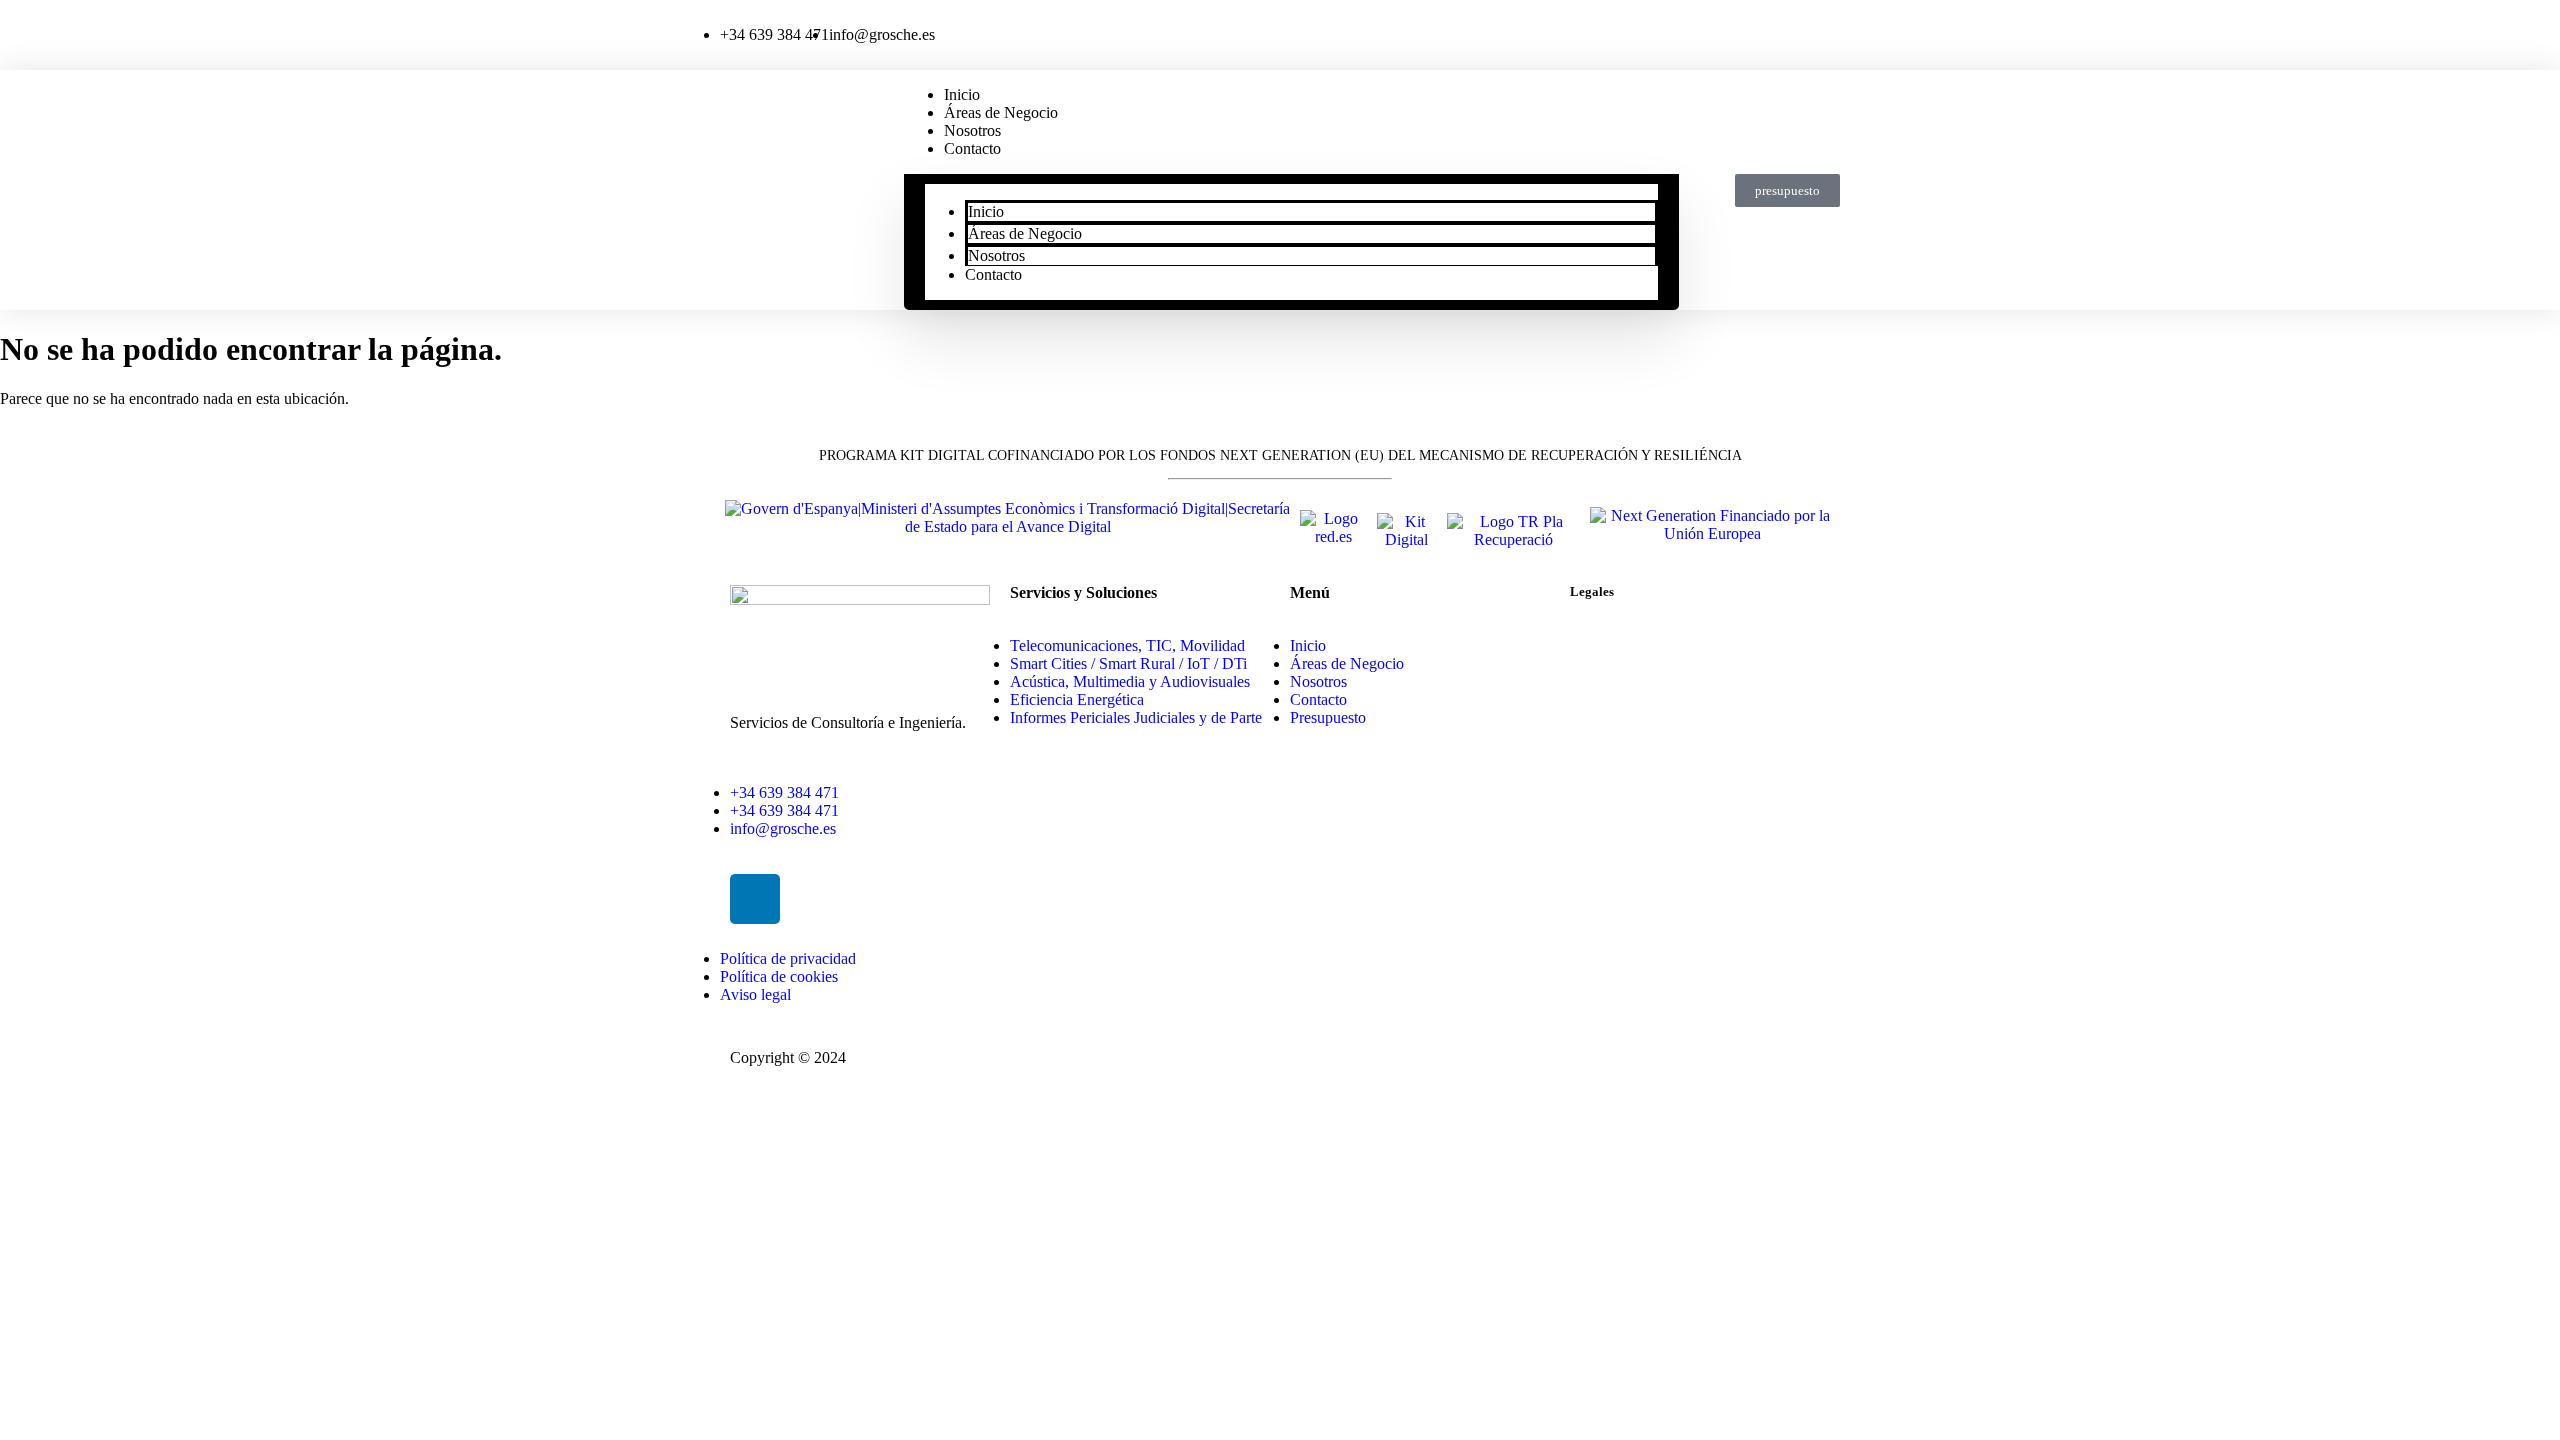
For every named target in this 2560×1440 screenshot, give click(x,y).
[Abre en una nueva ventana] (1007, 526)
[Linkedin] (755, 899)
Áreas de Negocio (1001, 112)
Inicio (986, 211)
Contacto (972, 148)
